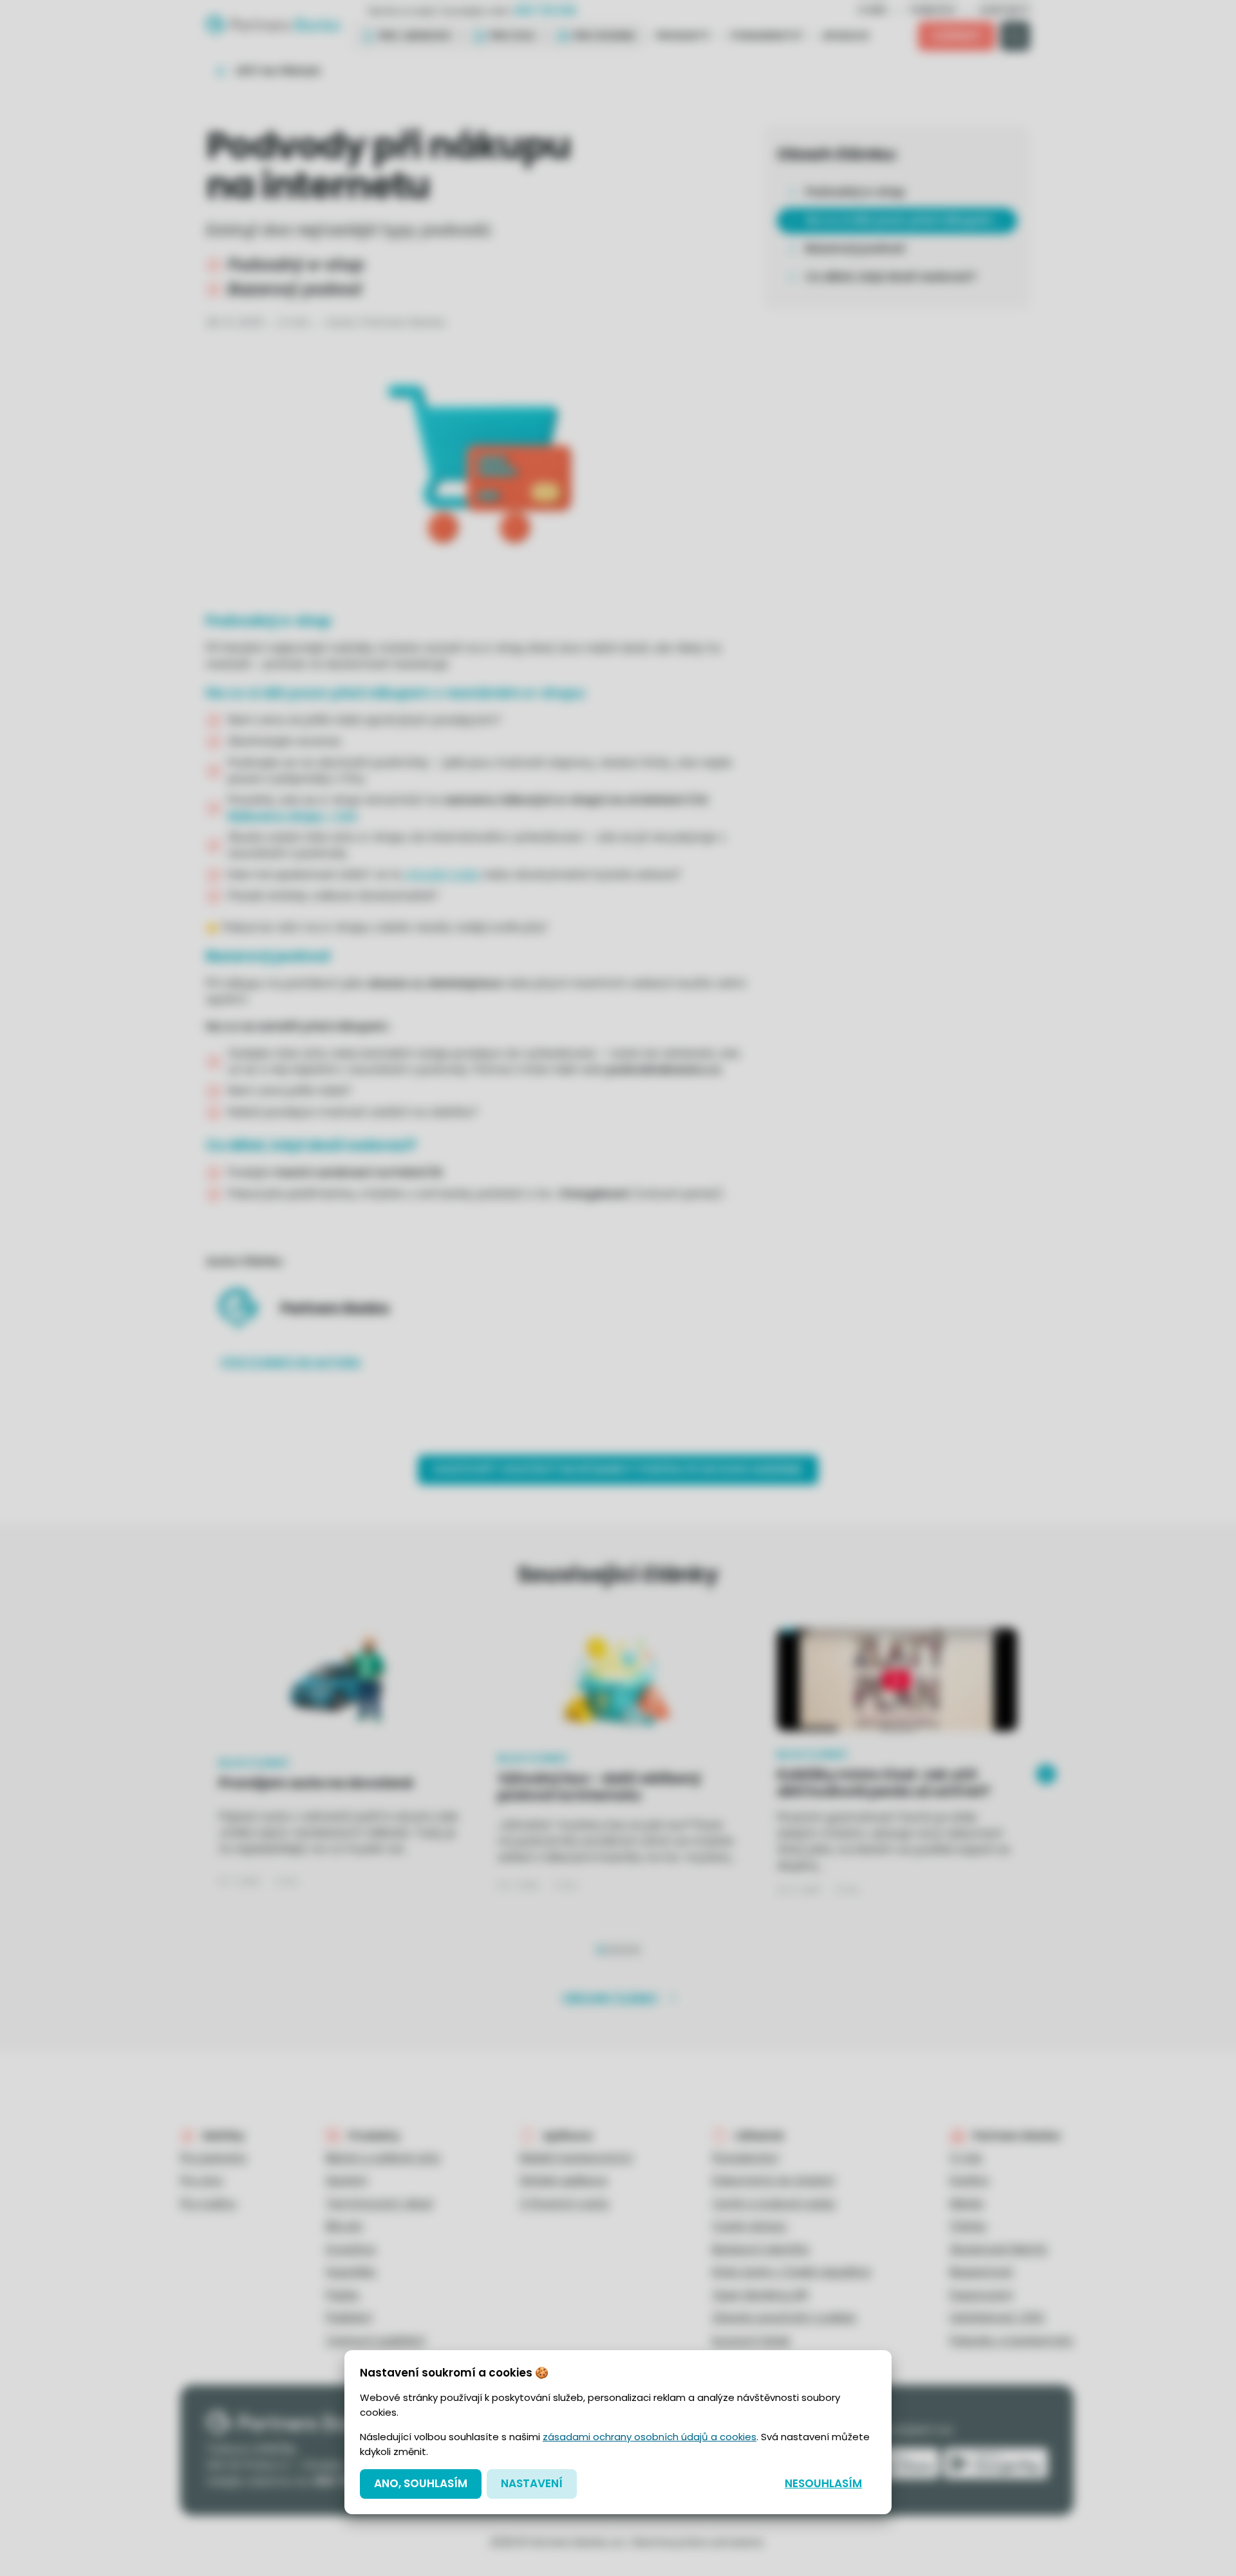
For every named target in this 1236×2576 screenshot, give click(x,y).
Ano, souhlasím (421, 2483)
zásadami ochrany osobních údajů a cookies (650, 2437)
